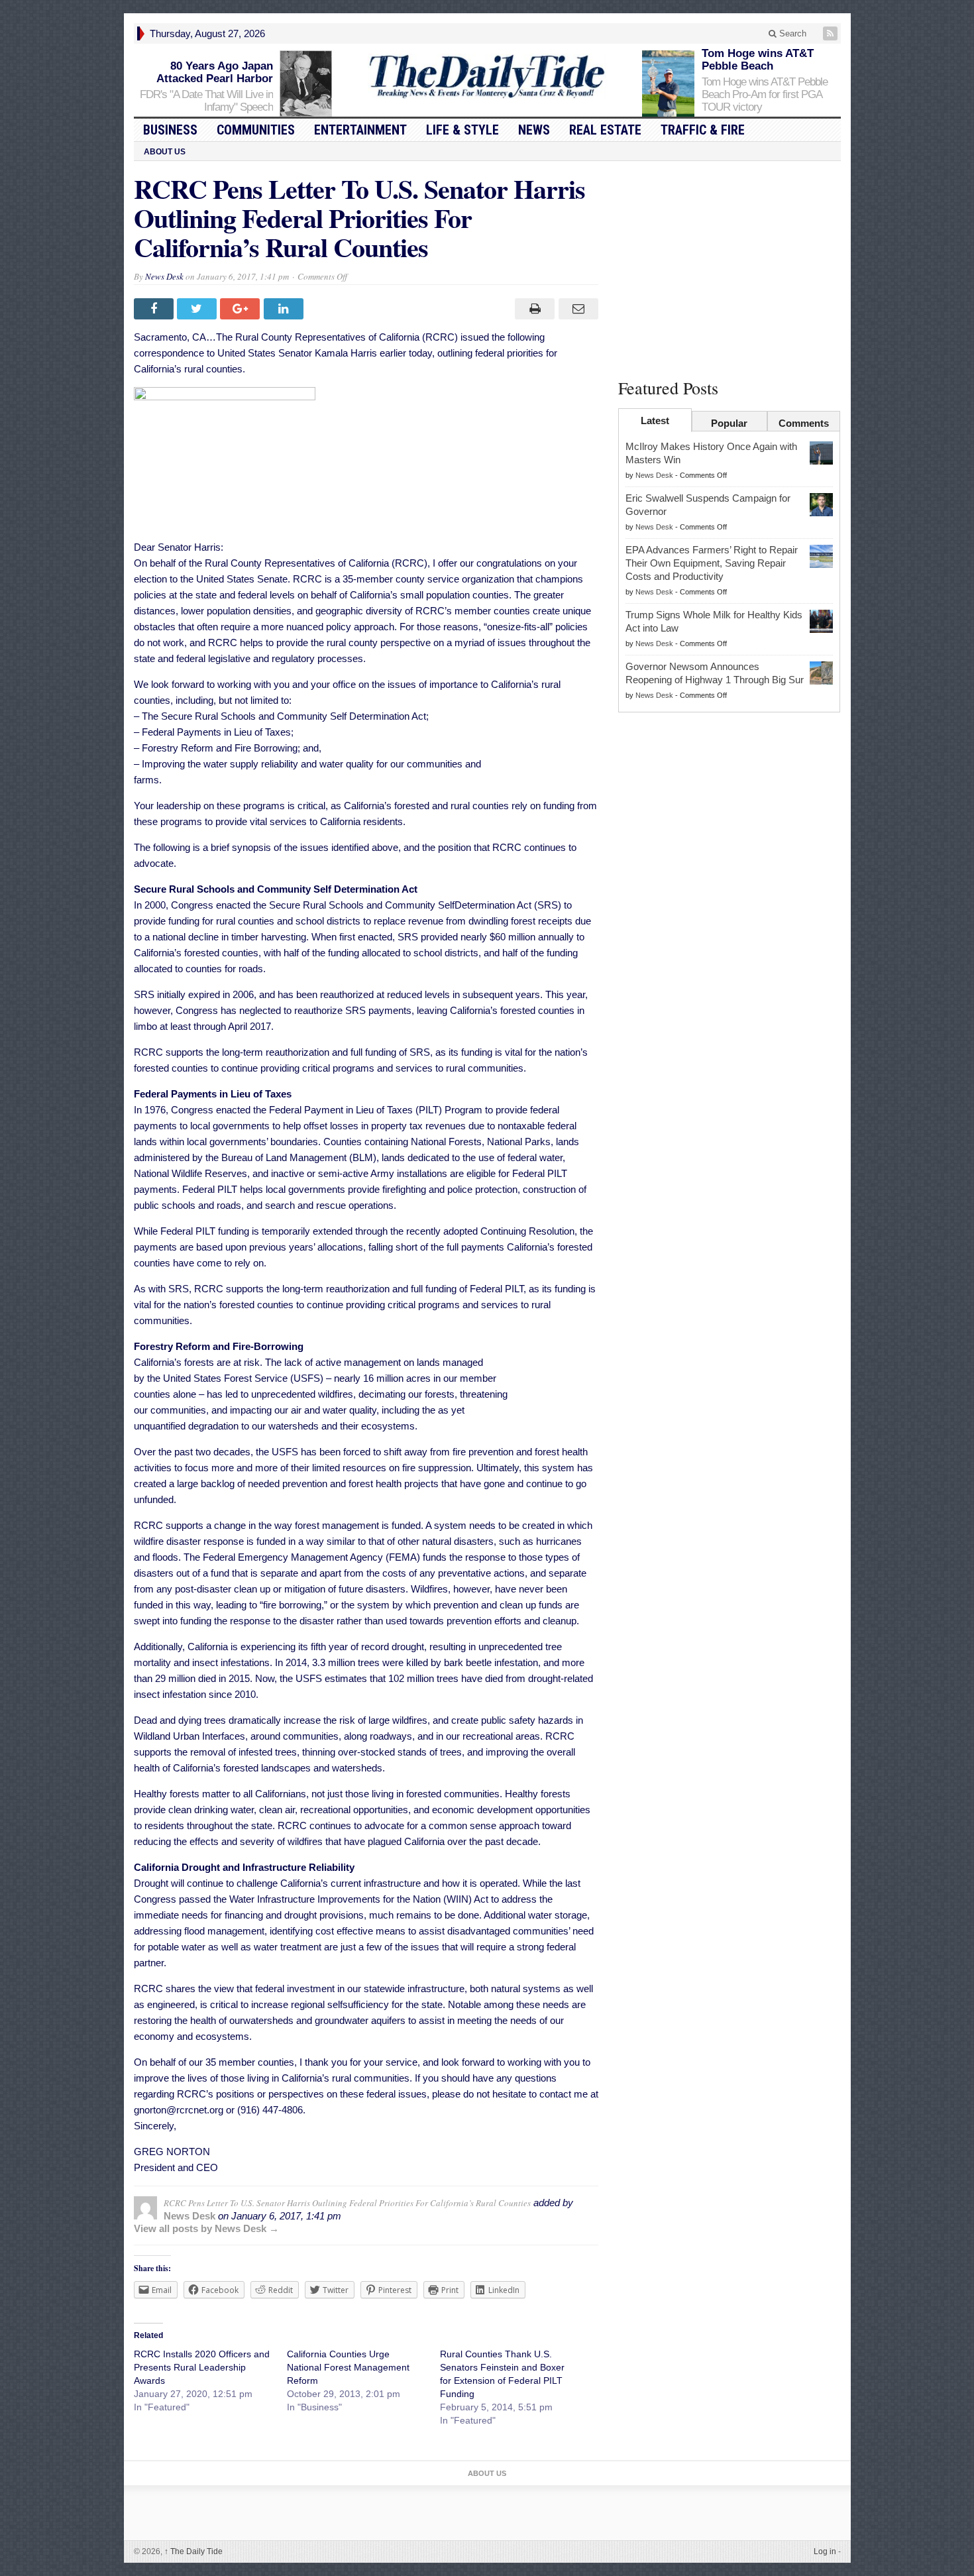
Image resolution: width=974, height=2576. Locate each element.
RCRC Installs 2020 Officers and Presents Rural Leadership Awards (202, 2367)
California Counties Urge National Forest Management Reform (348, 2367)
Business (170, 130)
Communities (256, 130)
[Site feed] (832, 33)
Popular (729, 423)
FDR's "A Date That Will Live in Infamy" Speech (206, 101)
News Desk (164, 276)
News (534, 130)
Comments (804, 423)
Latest (655, 420)
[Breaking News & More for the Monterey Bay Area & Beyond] (487, 77)
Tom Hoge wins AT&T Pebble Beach (758, 60)
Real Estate (605, 130)
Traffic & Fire (703, 130)
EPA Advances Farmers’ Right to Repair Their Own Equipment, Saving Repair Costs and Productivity (712, 563)
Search (791, 33)
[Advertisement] (730, 267)
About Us (165, 152)
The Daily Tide (193, 2551)
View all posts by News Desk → (206, 2228)
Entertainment (360, 130)
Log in (825, 2551)
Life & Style (462, 130)
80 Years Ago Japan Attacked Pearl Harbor (215, 72)
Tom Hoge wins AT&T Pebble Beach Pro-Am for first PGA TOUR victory (765, 94)
